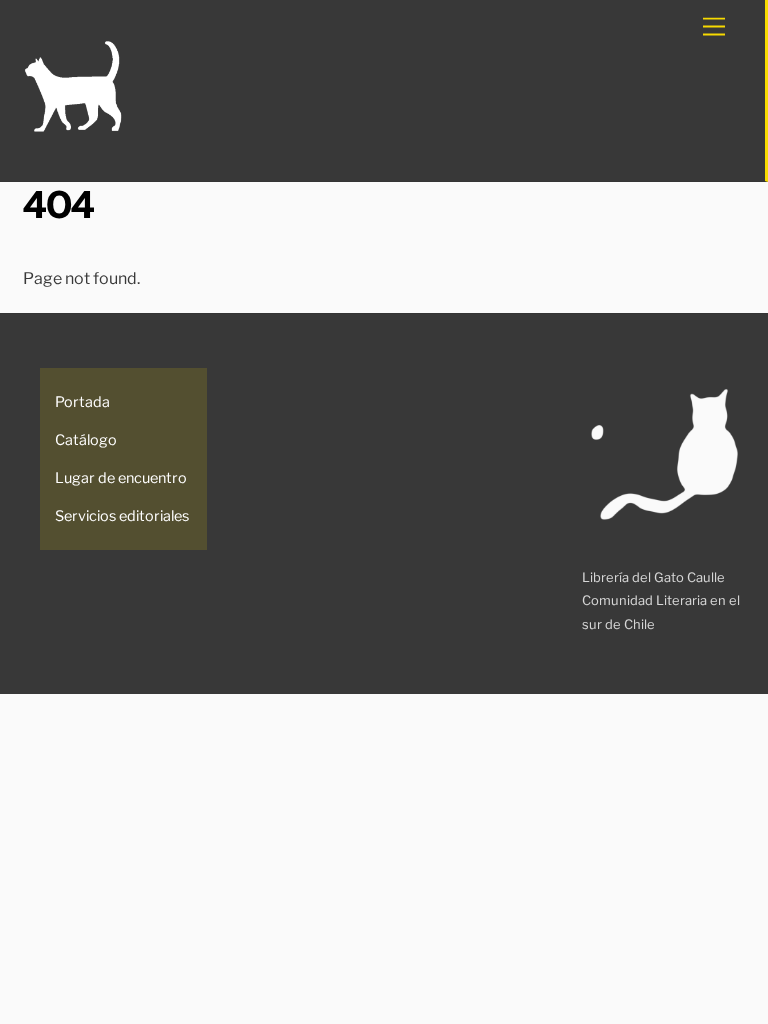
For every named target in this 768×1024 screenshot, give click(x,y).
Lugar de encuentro (121, 478)
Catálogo (86, 440)
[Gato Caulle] (73, 128)
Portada (82, 402)
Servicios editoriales (122, 516)
